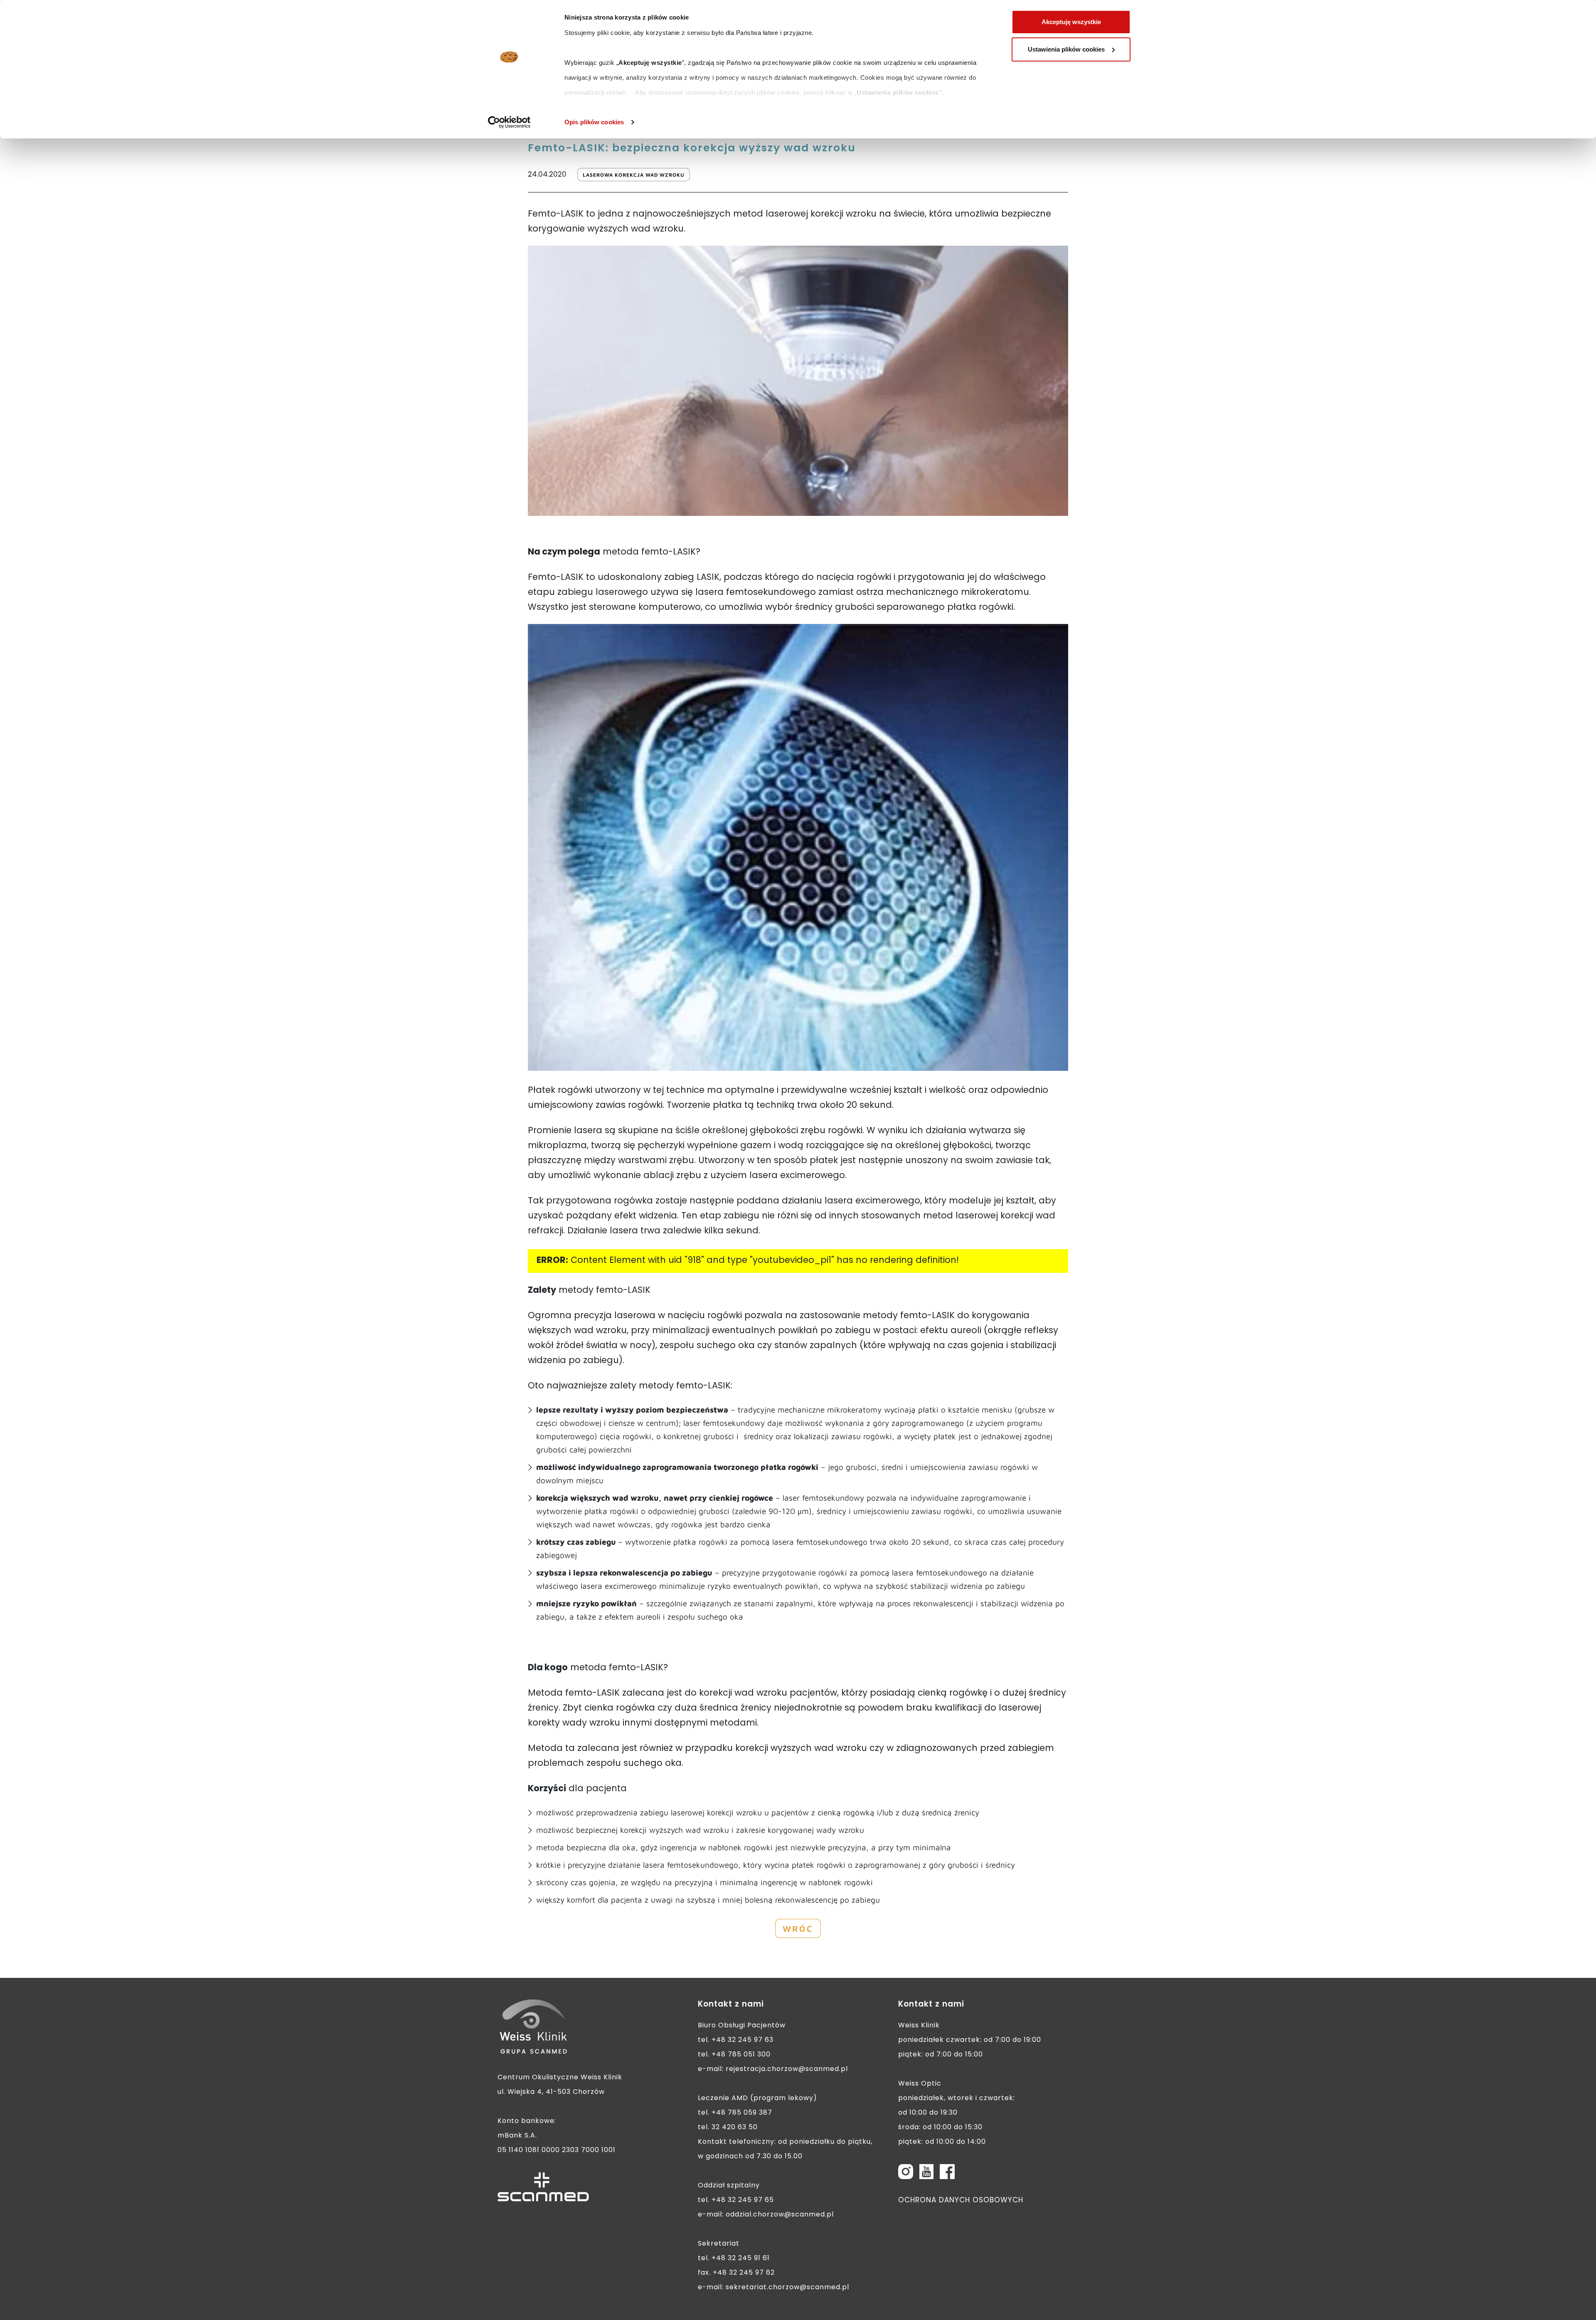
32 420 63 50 (735, 2128)
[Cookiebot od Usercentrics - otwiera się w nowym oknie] (509, 122)
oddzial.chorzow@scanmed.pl (780, 2215)
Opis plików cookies (594, 122)
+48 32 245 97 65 (743, 2200)
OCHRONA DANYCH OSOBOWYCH (961, 2201)
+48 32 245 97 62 (744, 2273)
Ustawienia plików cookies (1066, 49)
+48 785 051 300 (741, 2055)
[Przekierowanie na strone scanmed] (543, 2187)
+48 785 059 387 (742, 2113)
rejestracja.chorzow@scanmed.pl (787, 2069)
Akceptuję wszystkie (1071, 22)
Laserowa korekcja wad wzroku (634, 175)
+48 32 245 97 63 (743, 2040)
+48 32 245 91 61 (741, 2258)
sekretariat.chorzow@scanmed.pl (787, 2288)
